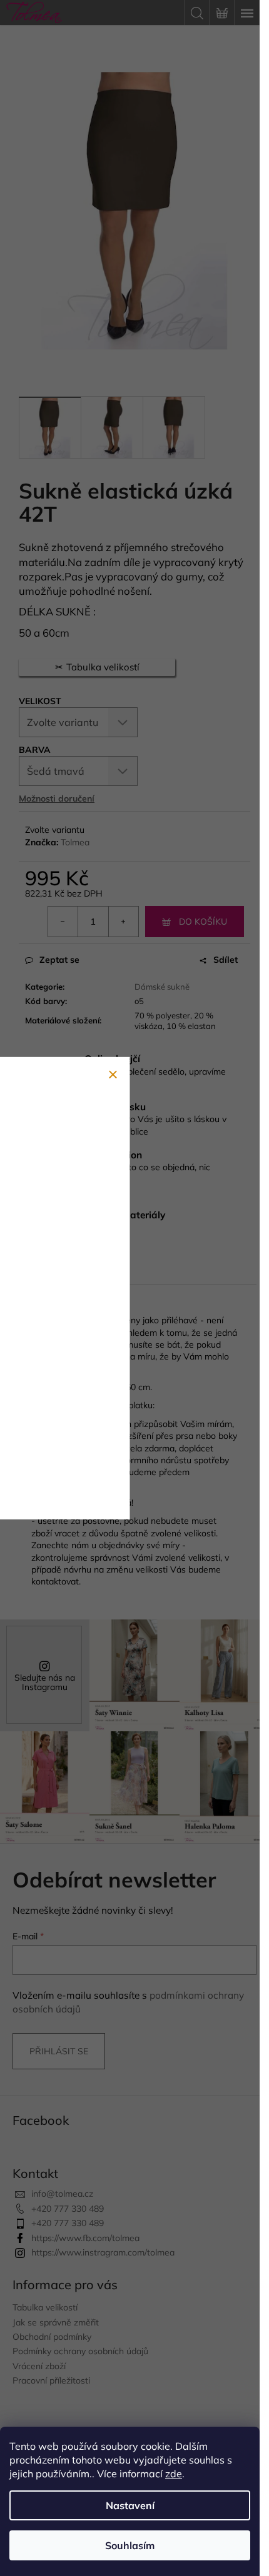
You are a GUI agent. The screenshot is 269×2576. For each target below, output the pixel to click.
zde (174, 2474)
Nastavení (130, 2505)
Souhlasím (130, 2545)
